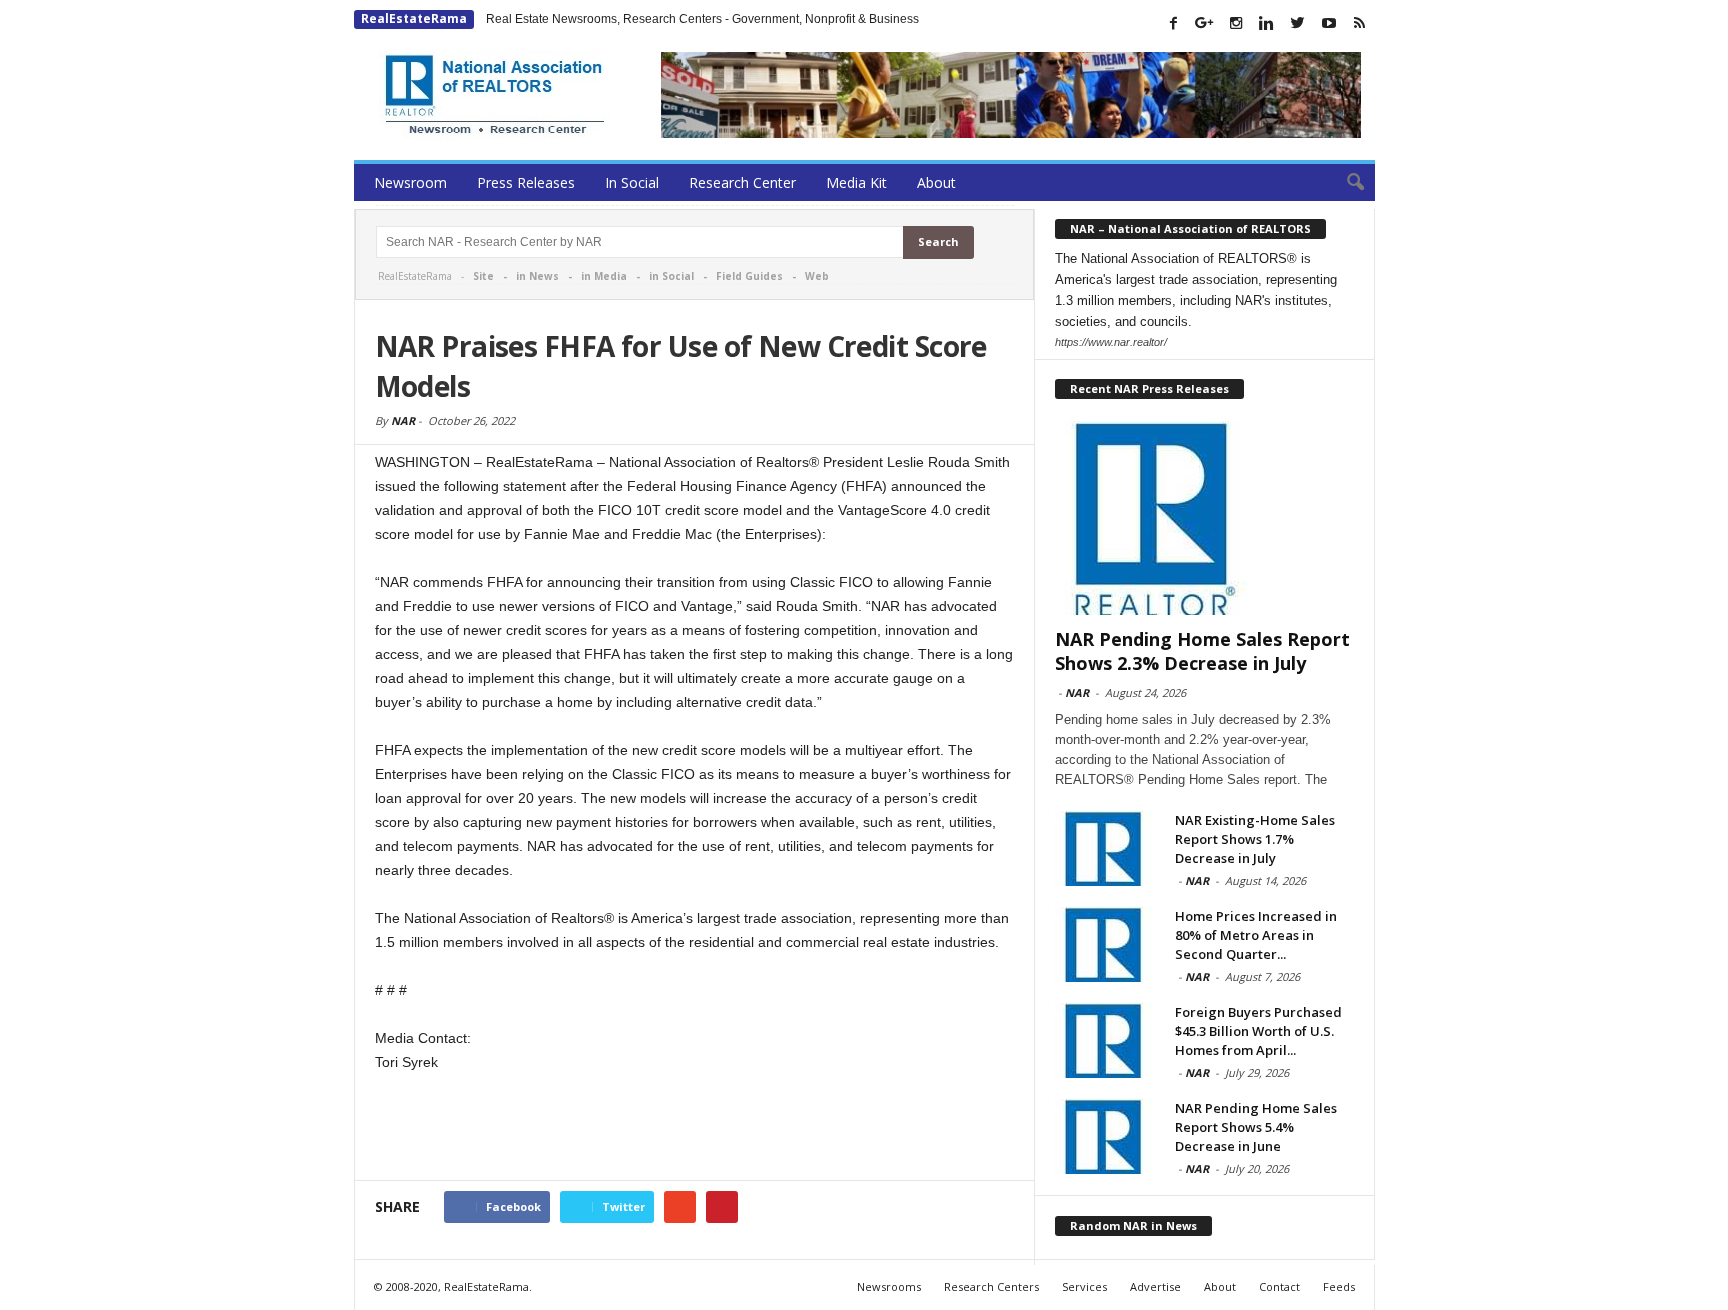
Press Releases (526, 182)
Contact (1279, 1286)
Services (1084, 1286)
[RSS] (1360, 23)
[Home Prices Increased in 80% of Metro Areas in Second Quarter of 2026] (1105, 944)
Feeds (1339, 1286)
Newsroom (410, 182)
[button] (1345, 183)
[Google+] (1205, 23)
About (936, 182)
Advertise (1155, 1286)
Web (817, 276)
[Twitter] (1298, 23)
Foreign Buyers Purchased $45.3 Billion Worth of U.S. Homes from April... (1258, 1031)
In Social (632, 182)
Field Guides (749, 276)
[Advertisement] (695, 1128)
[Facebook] (1174, 23)
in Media (604, 276)
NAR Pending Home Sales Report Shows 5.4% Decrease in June (1256, 1127)
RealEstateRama (414, 18)
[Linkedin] (1267, 23)
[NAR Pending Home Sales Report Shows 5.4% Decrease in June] (1105, 1136)
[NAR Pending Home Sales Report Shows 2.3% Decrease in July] (1205, 518)
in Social (671, 276)
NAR (403, 420)
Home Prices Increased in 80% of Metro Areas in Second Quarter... (1256, 935)
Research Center (742, 182)
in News (537, 276)
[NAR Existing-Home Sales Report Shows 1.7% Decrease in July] (1105, 848)
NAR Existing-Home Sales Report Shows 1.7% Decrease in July (1255, 839)
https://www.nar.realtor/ (1111, 342)
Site (483, 276)
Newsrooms (889, 1286)
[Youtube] (1329, 23)
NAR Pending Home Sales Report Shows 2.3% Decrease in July (1202, 651)
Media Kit (856, 182)
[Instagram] (1236, 23)
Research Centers (991, 1286)
